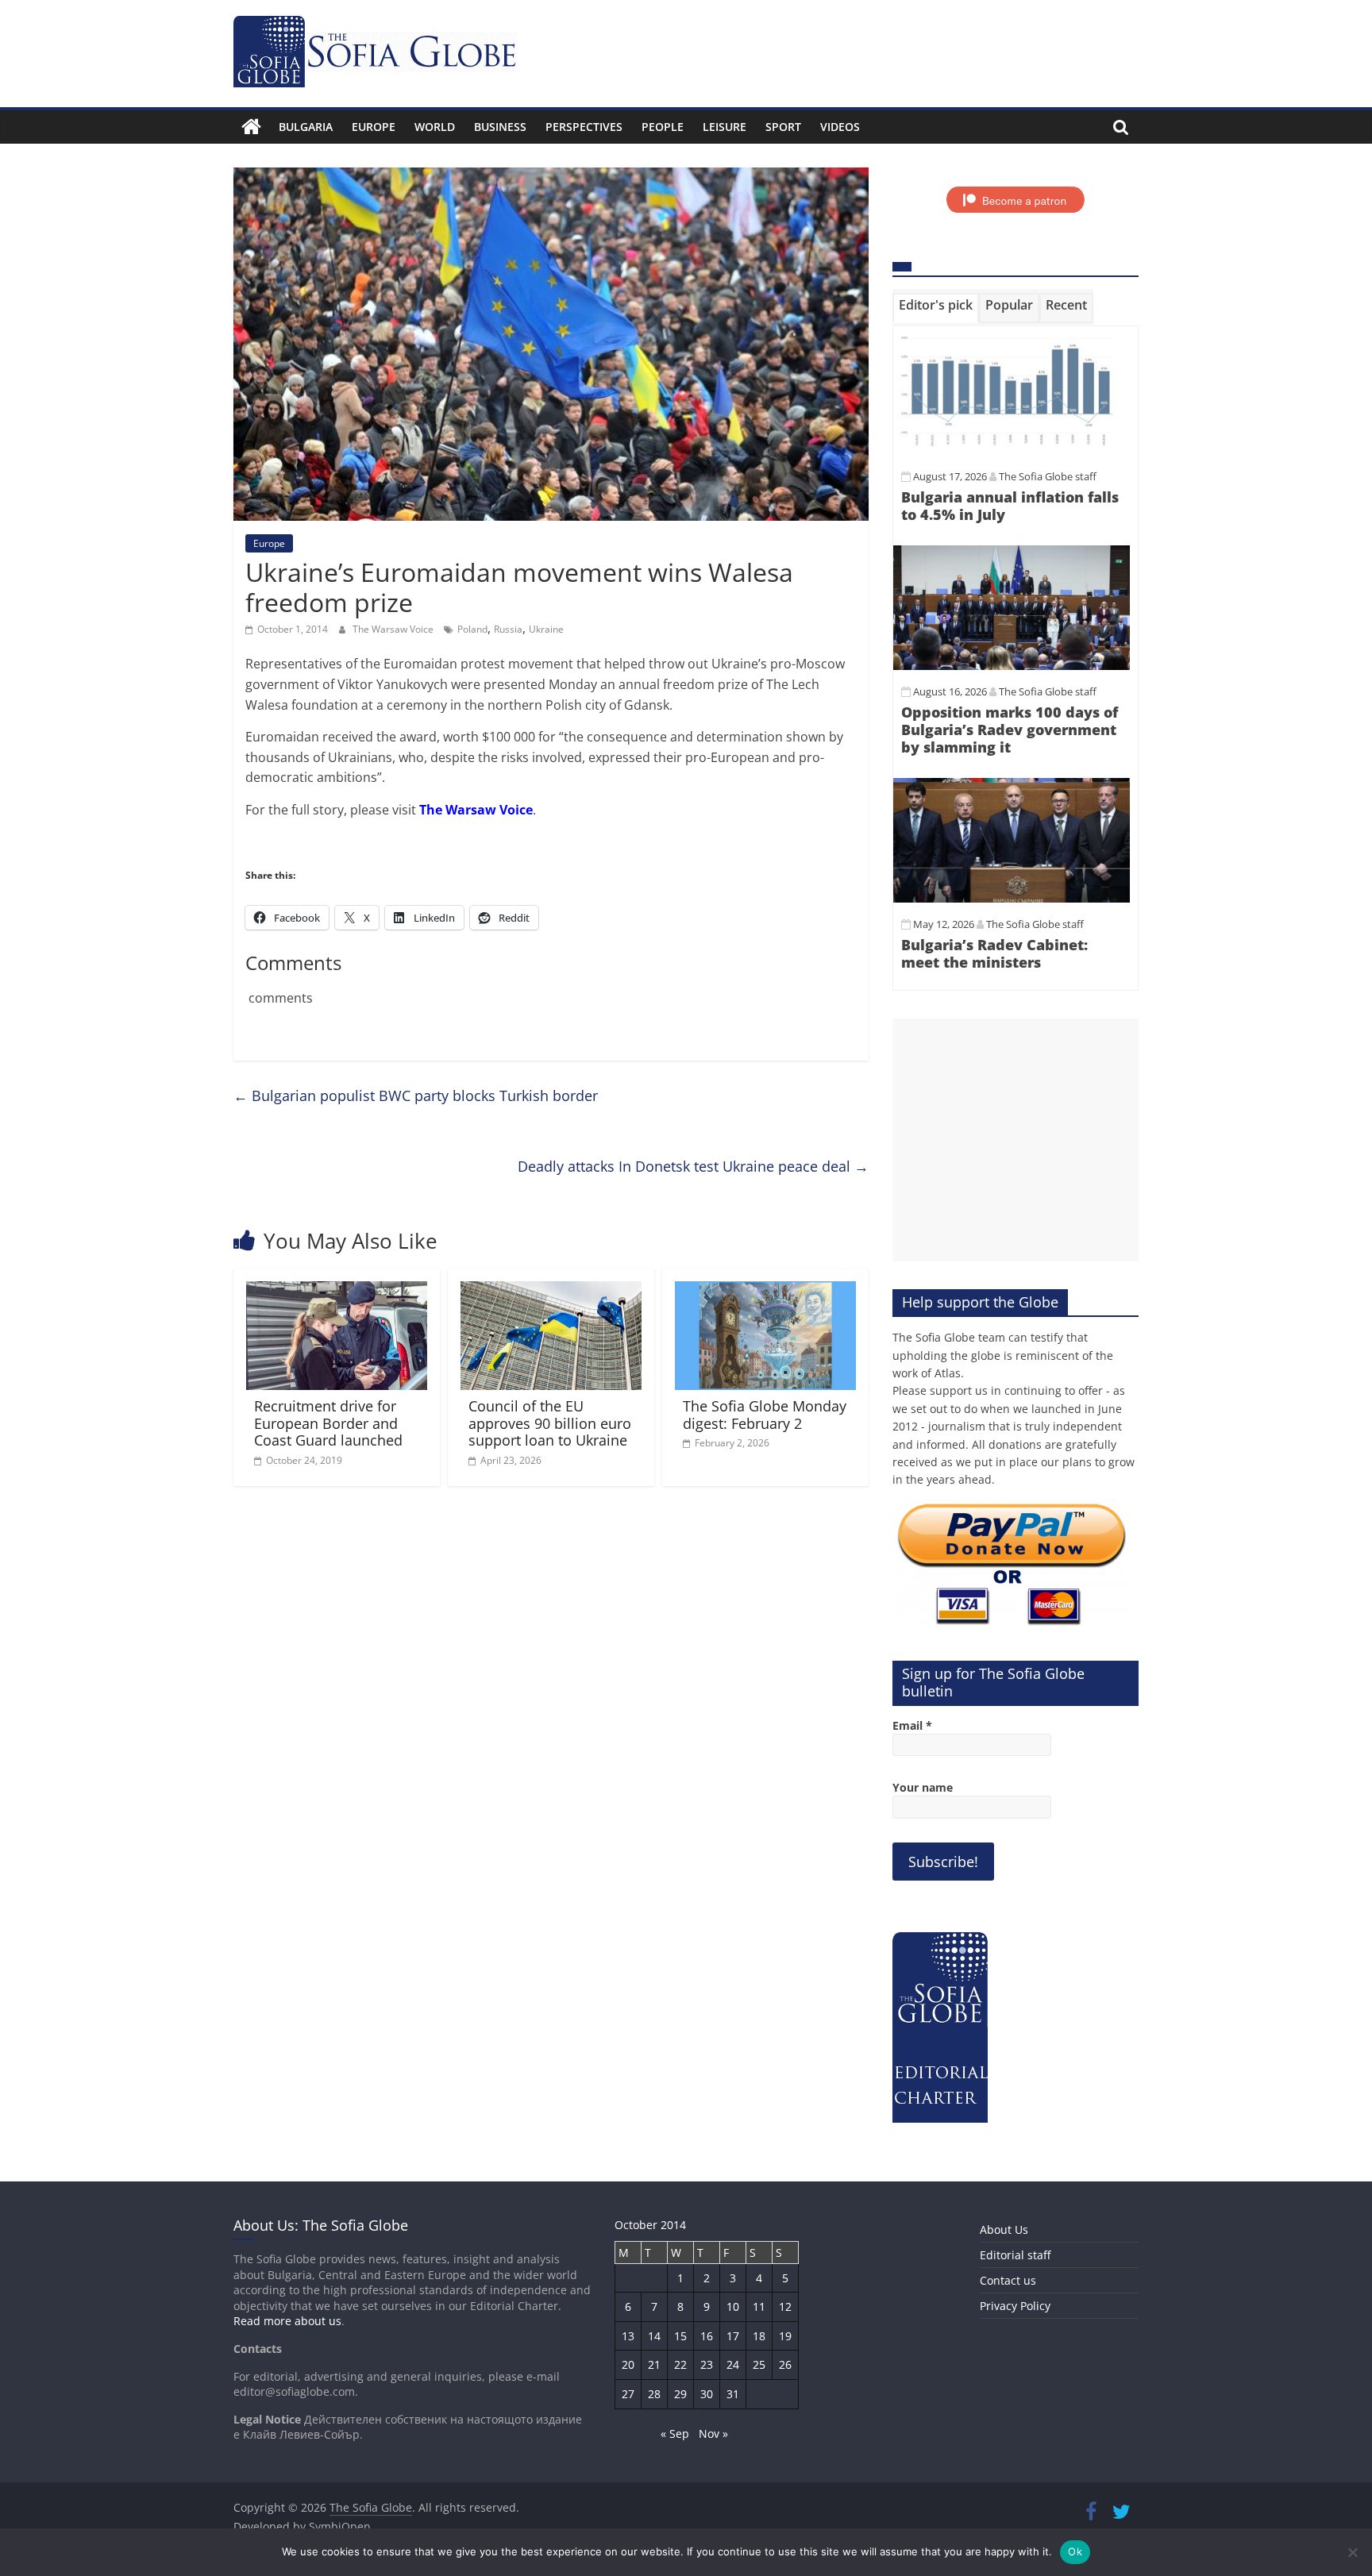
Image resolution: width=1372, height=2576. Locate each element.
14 (654, 2336)
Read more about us (287, 2321)
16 (707, 2336)
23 (707, 2364)
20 (628, 2364)
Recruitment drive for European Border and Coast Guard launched (328, 1423)
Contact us (1008, 2280)
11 (759, 2306)
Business (500, 127)
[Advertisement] (1016, 1140)
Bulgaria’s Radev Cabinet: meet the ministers (994, 953)
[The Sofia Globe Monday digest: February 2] (765, 1291)
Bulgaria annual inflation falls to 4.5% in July (1010, 506)
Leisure (725, 127)
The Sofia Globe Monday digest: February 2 (765, 1415)
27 (628, 2394)
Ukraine (546, 629)
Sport (783, 127)
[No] (1352, 2552)
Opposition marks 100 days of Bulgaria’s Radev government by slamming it (1010, 729)
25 (759, 2364)
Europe (374, 127)
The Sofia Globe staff (1048, 476)
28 (654, 2394)
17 (733, 2336)
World (435, 127)
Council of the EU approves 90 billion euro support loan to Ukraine (550, 1423)
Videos (840, 127)
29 (680, 2394)
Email (912, 1725)
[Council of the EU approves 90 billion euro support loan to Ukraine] (551, 1291)
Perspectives (584, 127)
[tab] (936, 308)
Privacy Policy (1015, 2306)
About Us (1004, 2229)
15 (680, 2336)
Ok (1075, 2551)
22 (680, 2364)
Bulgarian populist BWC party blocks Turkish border (416, 1095)
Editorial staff (1015, 2255)
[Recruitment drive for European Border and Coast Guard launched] (337, 1291)
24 (733, 2364)
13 (628, 2336)
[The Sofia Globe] (251, 127)
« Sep (675, 2434)
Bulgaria (306, 127)
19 (785, 2336)
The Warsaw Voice (394, 629)
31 (733, 2394)
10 (733, 2306)
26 (785, 2364)
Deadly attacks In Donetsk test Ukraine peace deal (693, 1166)
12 (785, 2306)
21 (654, 2364)
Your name (923, 1787)
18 (759, 2336)
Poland (472, 629)
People (663, 127)
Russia (508, 629)
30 (707, 2394)
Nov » (713, 2434)
